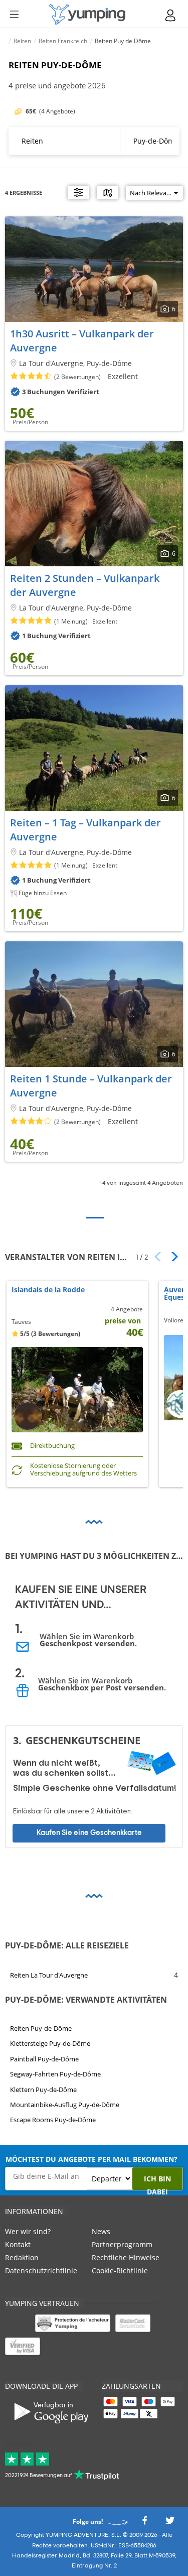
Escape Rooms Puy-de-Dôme (53, 2120)
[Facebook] (144, 2524)
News (101, 2231)
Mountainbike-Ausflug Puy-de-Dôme (65, 2105)
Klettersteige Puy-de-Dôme (50, 2043)
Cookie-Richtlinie (120, 2271)
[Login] (171, 15)
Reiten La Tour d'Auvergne (49, 1975)
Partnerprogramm (122, 2244)
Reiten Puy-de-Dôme (41, 2028)
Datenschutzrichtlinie (41, 2271)
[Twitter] (170, 2524)
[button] (171, 1257)
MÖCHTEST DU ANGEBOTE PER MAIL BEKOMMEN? (91, 2159)
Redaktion (22, 2257)
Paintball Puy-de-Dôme (44, 2058)
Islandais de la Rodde (48, 1290)
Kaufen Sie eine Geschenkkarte (89, 1833)
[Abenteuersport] (87, 14)
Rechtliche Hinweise (126, 2257)
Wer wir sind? (28, 2231)
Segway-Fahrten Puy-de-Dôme (55, 2074)
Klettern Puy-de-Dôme (43, 2089)
